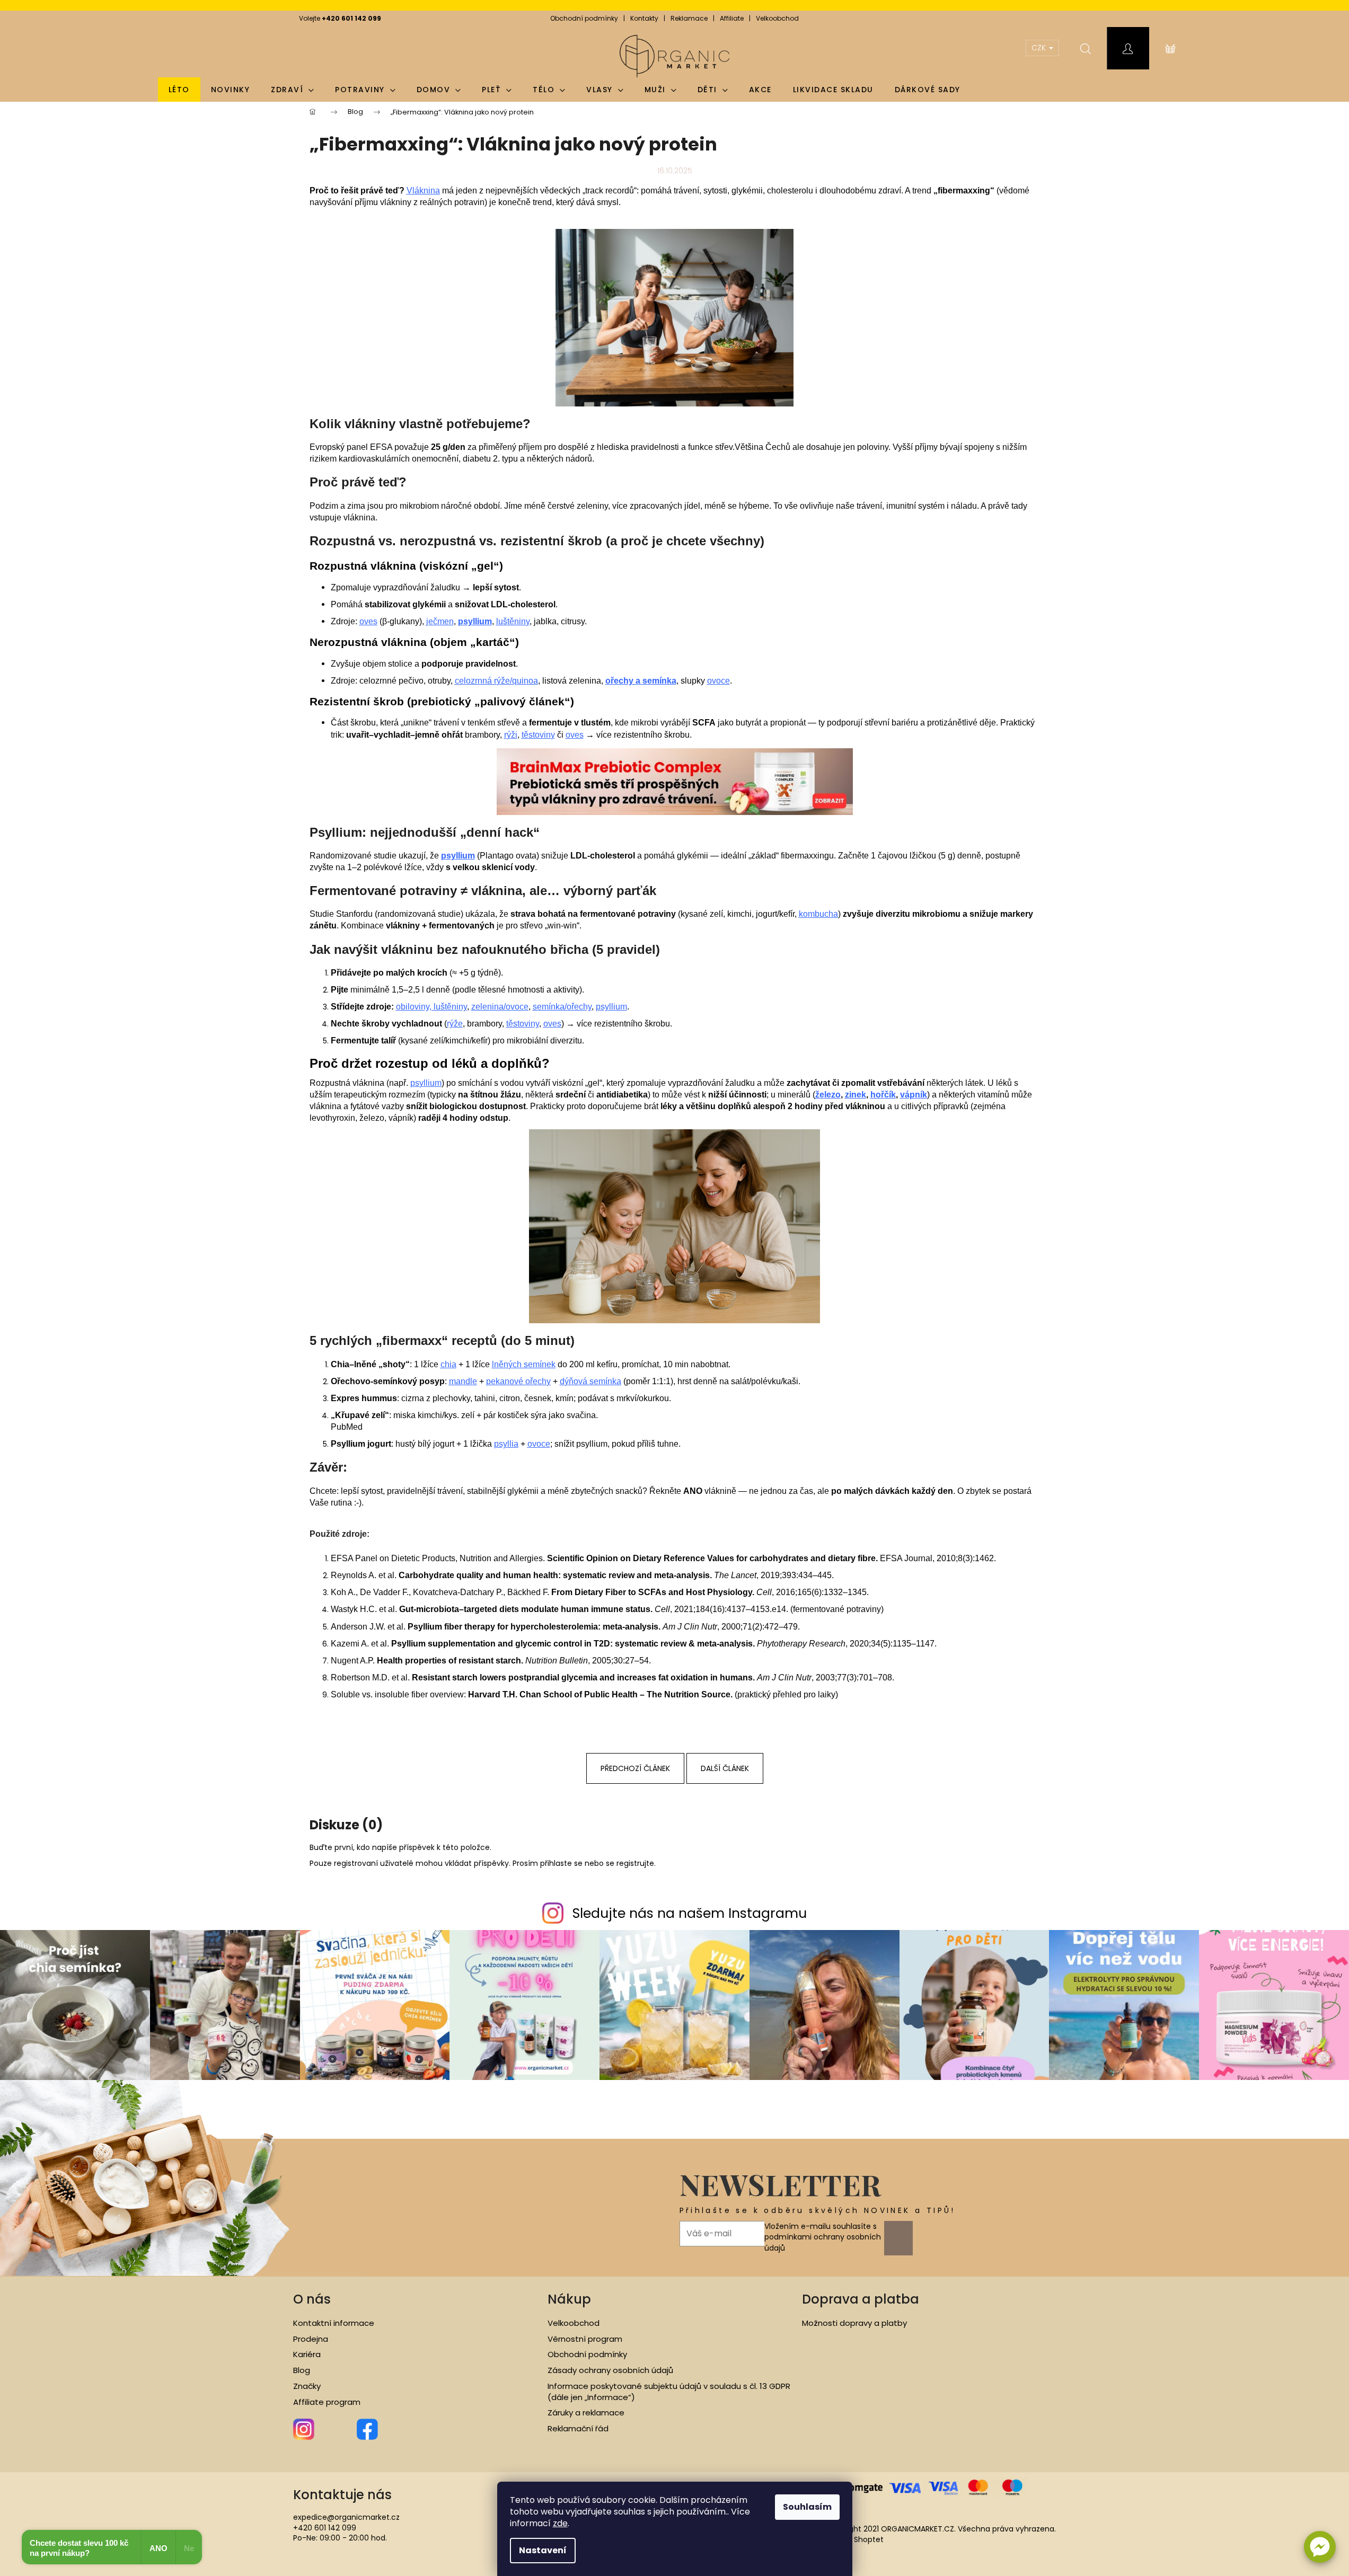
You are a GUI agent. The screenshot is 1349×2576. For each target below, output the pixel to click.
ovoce (718, 681)
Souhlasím (807, 2507)
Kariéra (307, 2354)
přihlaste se (561, 1863)
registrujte (635, 1863)
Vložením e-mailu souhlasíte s (823, 2237)
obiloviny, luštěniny (431, 1007)
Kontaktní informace (334, 2323)
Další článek (725, 1768)
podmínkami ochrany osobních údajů (823, 2242)
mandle (463, 1381)
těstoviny (538, 735)
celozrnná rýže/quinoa (496, 681)
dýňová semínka (590, 1381)
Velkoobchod (777, 18)
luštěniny (513, 621)
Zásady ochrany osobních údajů (610, 2370)
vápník (914, 1095)
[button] (1320, 2547)
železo (828, 1095)
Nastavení (543, 2550)
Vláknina (423, 191)
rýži (511, 735)
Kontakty (644, 18)
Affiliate (732, 18)
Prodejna (311, 2339)
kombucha (818, 914)
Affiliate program (327, 2402)
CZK (1040, 48)
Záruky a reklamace (586, 2413)
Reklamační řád (578, 2429)
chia (448, 1364)
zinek (856, 1095)
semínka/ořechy (562, 1007)
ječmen (440, 621)
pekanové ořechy (518, 1381)
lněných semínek (524, 1364)
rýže (455, 1024)
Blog (302, 2370)
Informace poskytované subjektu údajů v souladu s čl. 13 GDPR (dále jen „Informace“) (669, 2392)
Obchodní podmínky (584, 18)
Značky (307, 2386)
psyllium (611, 1007)
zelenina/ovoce (500, 1007)
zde (560, 2523)
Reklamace (689, 18)
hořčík (883, 1095)
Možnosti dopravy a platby (854, 2323)
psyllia (506, 1444)
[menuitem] (179, 90)
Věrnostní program (585, 2339)
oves (368, 621)
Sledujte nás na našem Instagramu (690, 1913)
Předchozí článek (635, 1768)
